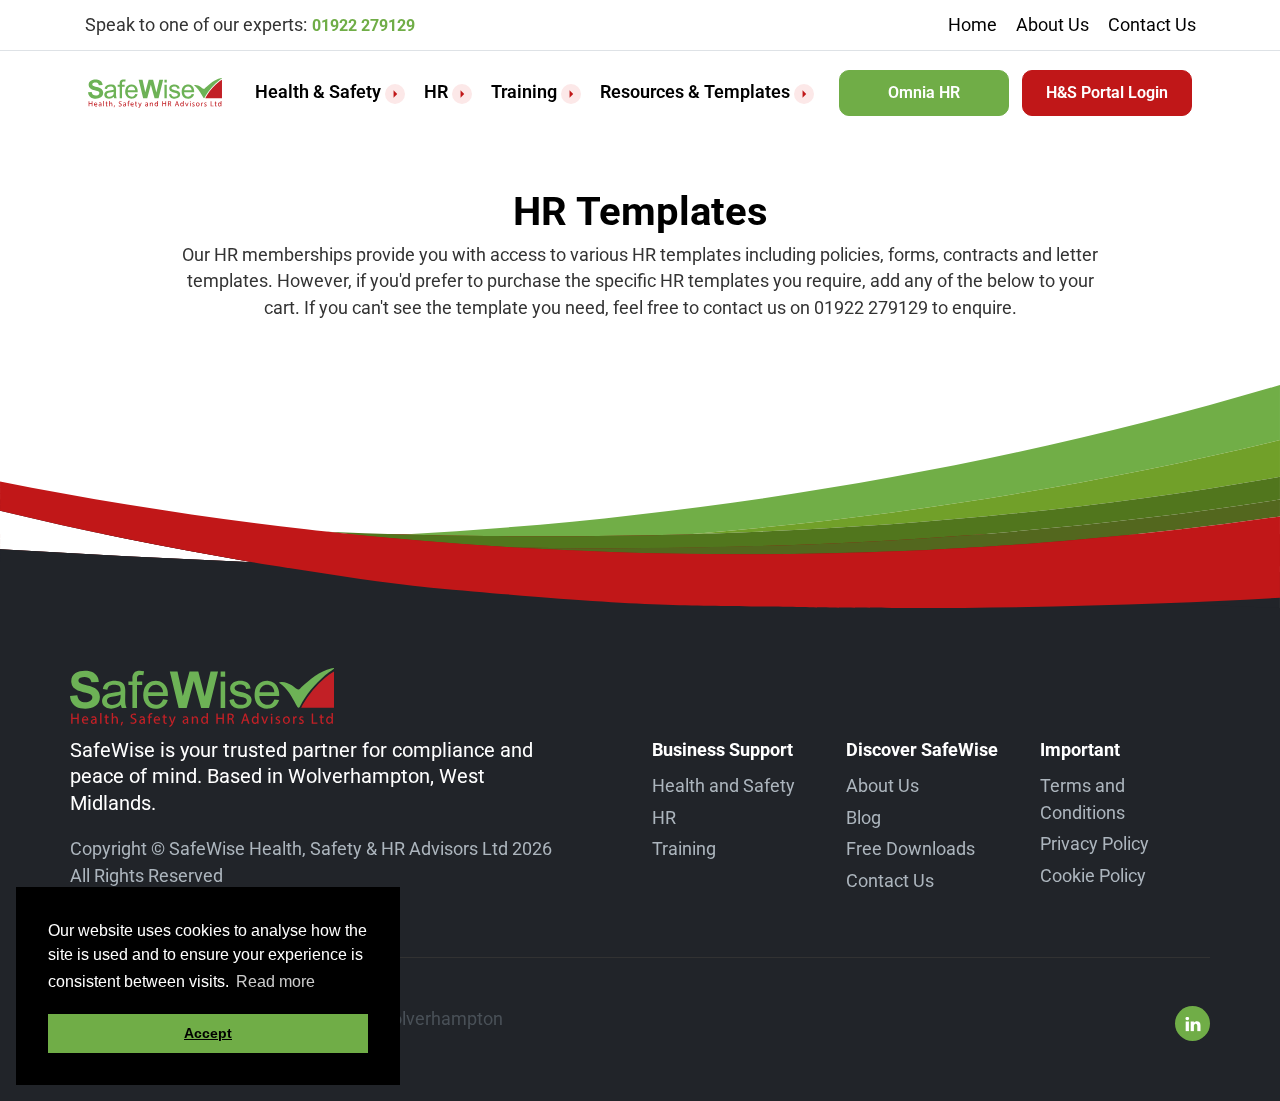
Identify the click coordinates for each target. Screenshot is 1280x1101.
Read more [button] (275, 981)
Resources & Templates (695, 91)
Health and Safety (723, 785)
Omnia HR (924, 92)
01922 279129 (363, 25)
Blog (863, 817)
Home (972, 24)
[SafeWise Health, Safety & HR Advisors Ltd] (155, 93)
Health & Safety (318, 91)
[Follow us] (1192, 1023)
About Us (1052, 24)
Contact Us (1152, 24)
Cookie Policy (1093, 875)
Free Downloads (910, 848)
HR (436, 91)
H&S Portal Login (1107, 92)
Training (524, 91)
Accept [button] (208, 1033)
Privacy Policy (1094, 843)
